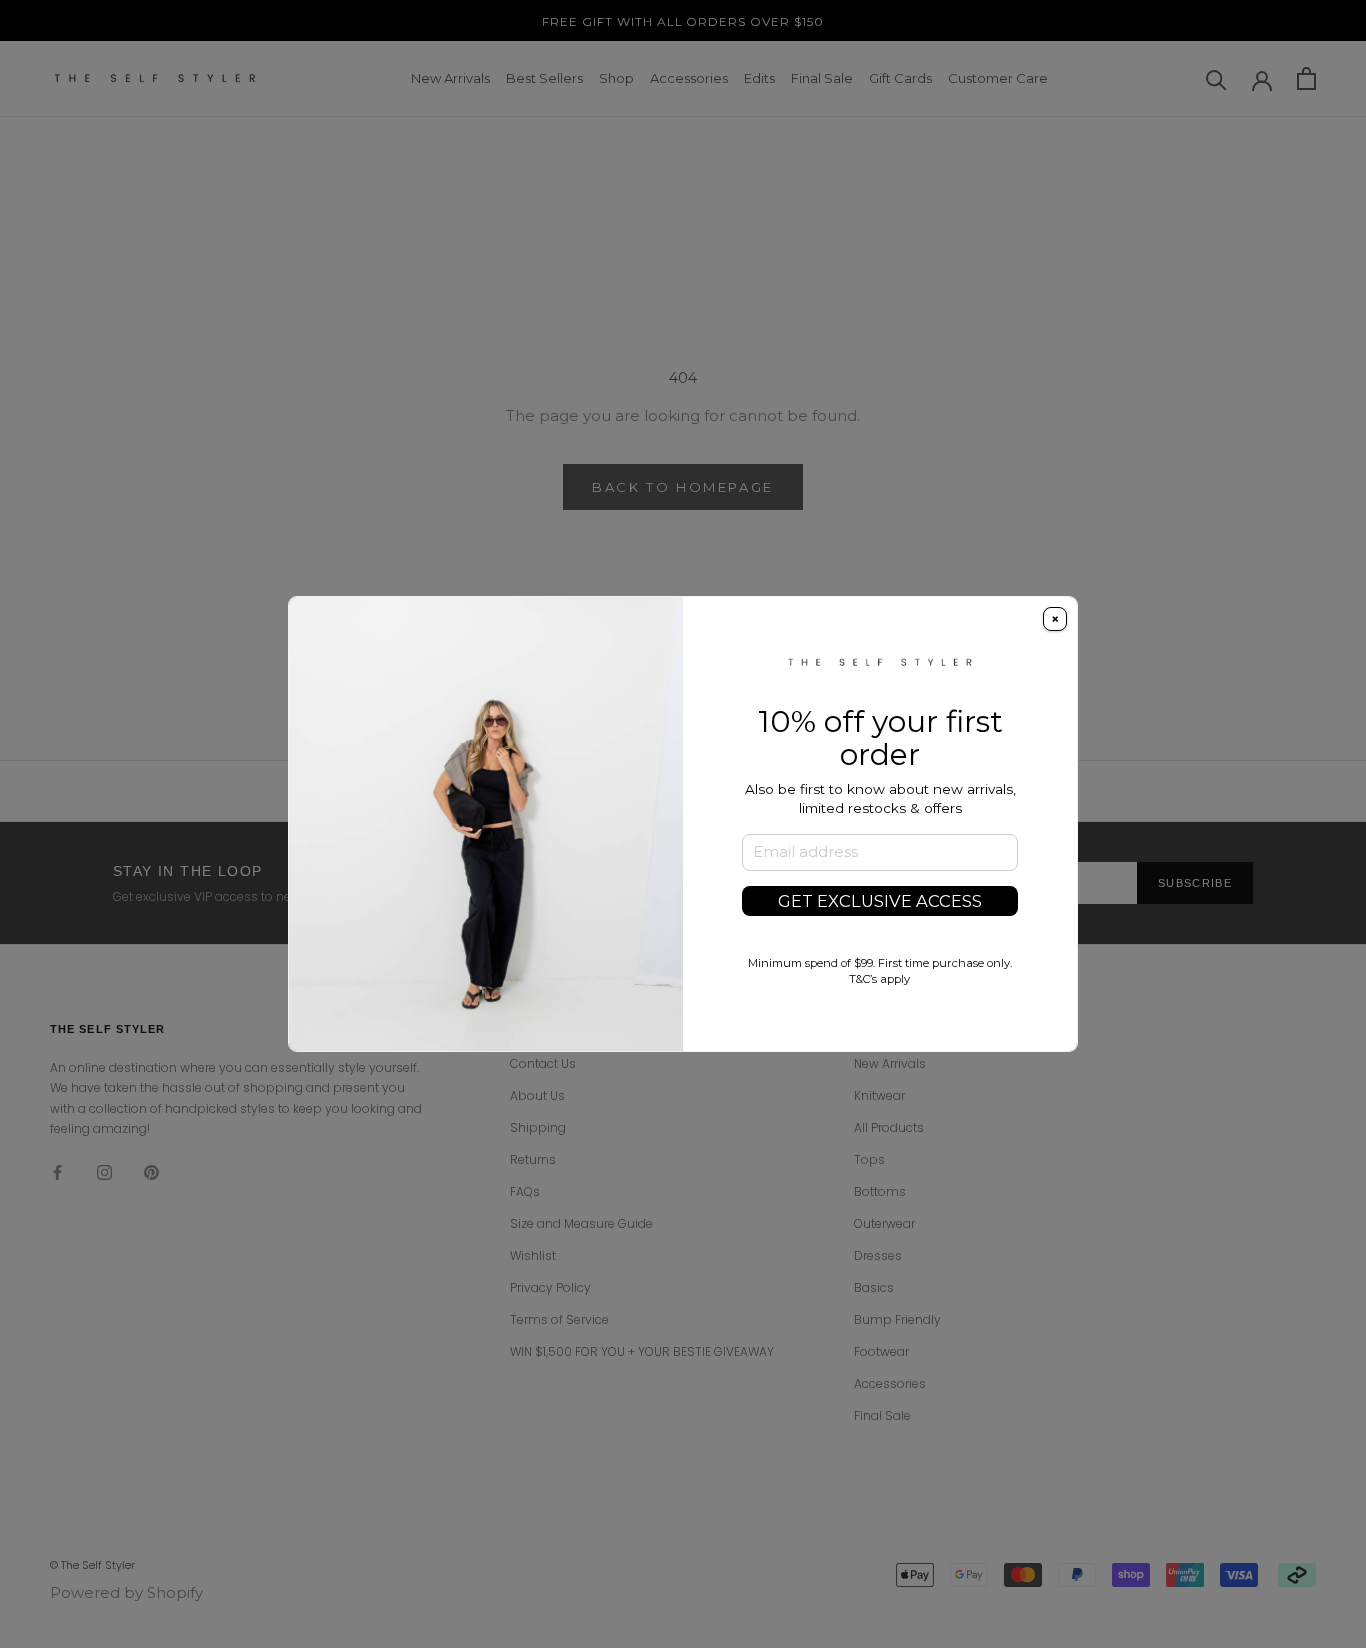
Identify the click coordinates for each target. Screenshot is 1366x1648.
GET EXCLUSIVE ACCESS (880, 901)
